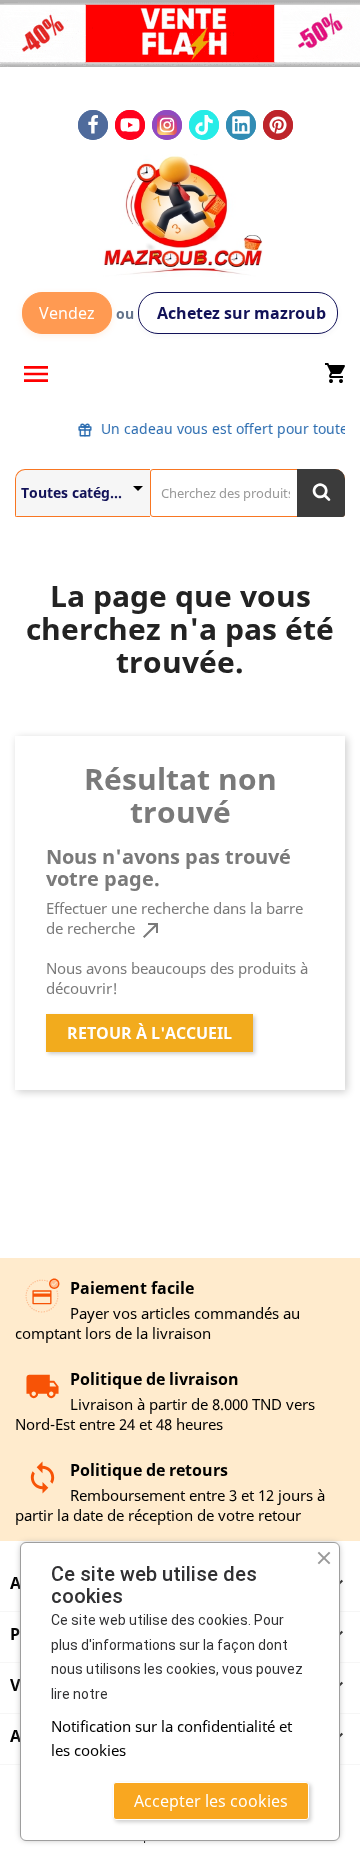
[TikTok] (204, 125)
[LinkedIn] (241, 125)
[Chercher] (321, 493)
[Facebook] (93, 125)
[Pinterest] (278, 125)
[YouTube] (130, 125)
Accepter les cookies (211, 1801)
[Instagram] (167, 125)
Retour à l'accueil (149, 1033)
